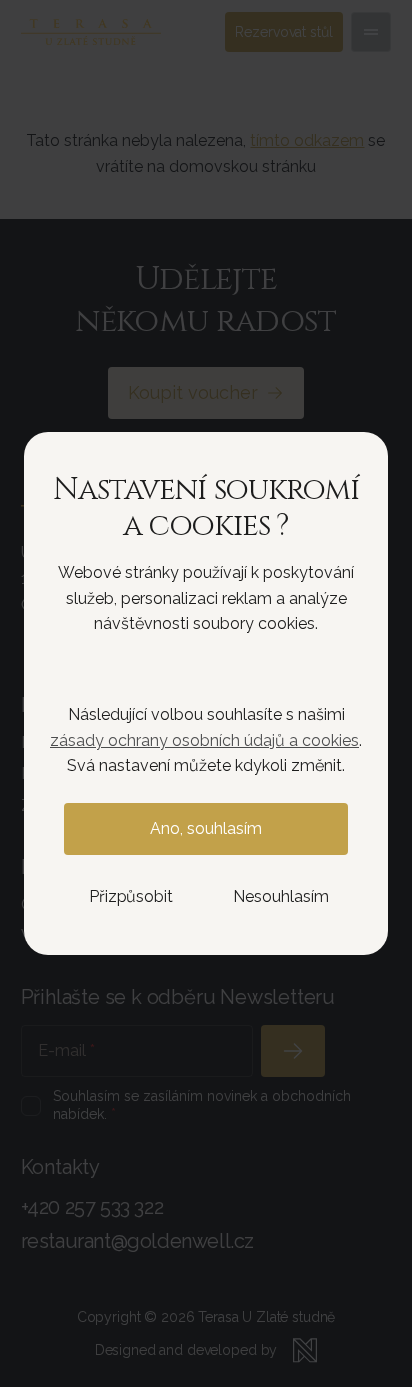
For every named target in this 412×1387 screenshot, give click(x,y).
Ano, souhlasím (206, 828)
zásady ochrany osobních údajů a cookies (204, 740)
